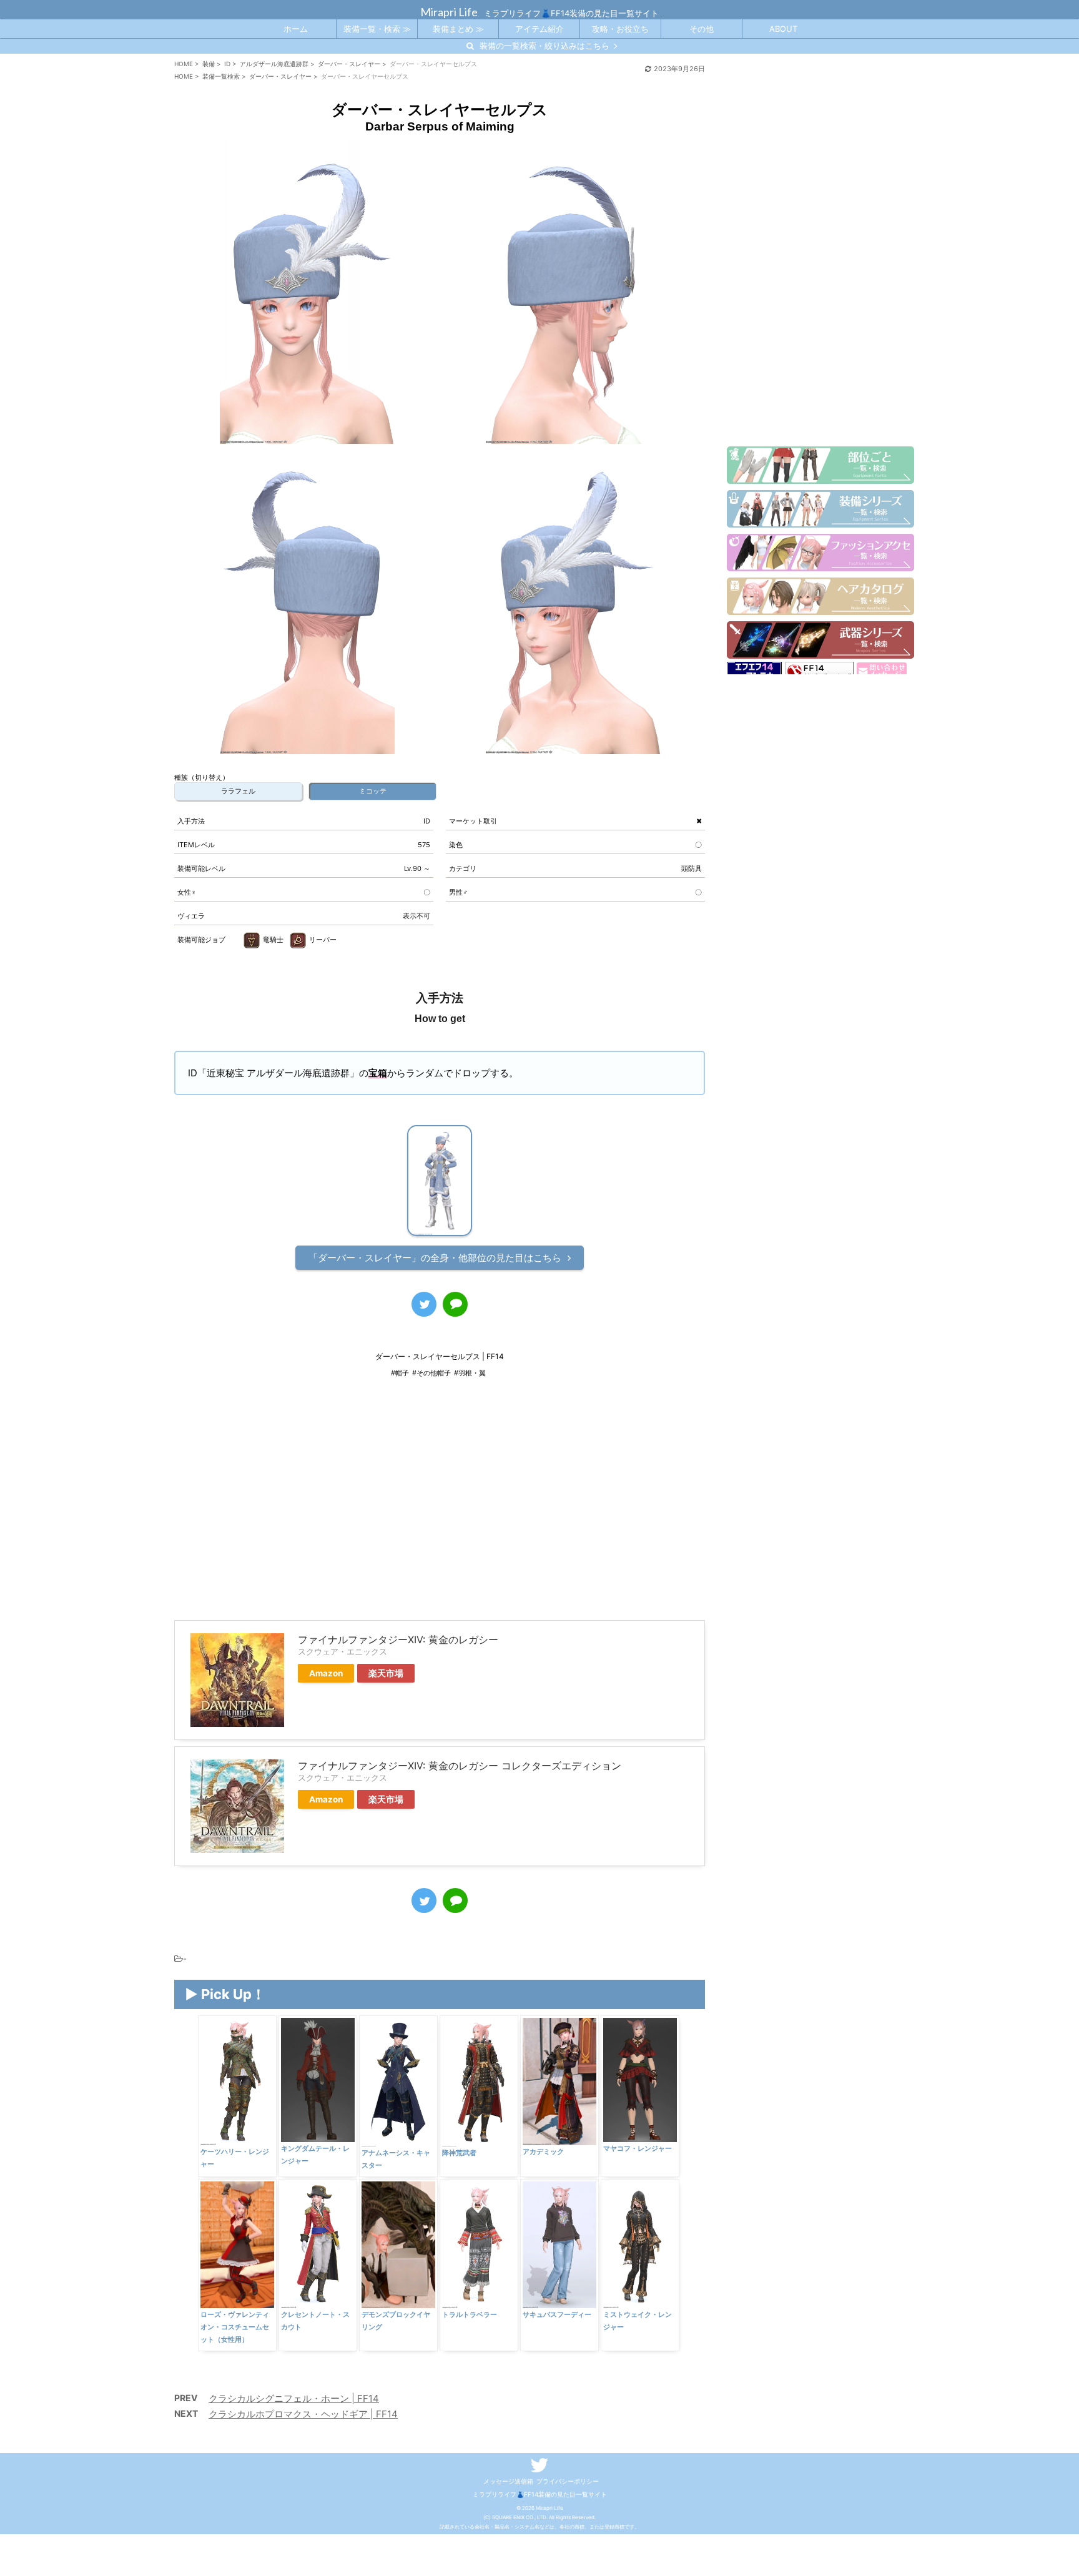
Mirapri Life (449, 12)
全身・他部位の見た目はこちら (435, 1258)
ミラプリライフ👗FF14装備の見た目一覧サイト (540, 2494)
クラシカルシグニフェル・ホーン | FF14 (294, 2398)
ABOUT (783, 29)
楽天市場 (386, 1673)
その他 (702, 29)
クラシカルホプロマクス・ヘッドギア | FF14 (303, 2414)
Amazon (326, 1673)
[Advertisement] (440, 1508)
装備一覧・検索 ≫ (377, 29)
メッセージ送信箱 (508, 2481)
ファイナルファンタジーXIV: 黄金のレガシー (398, 1639)
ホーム (296, 29)
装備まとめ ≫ (458, 29)
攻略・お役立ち (620, 29)
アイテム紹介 (539, 29)
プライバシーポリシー (568, 2481)
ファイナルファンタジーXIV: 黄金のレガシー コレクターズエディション (460, 1766)
